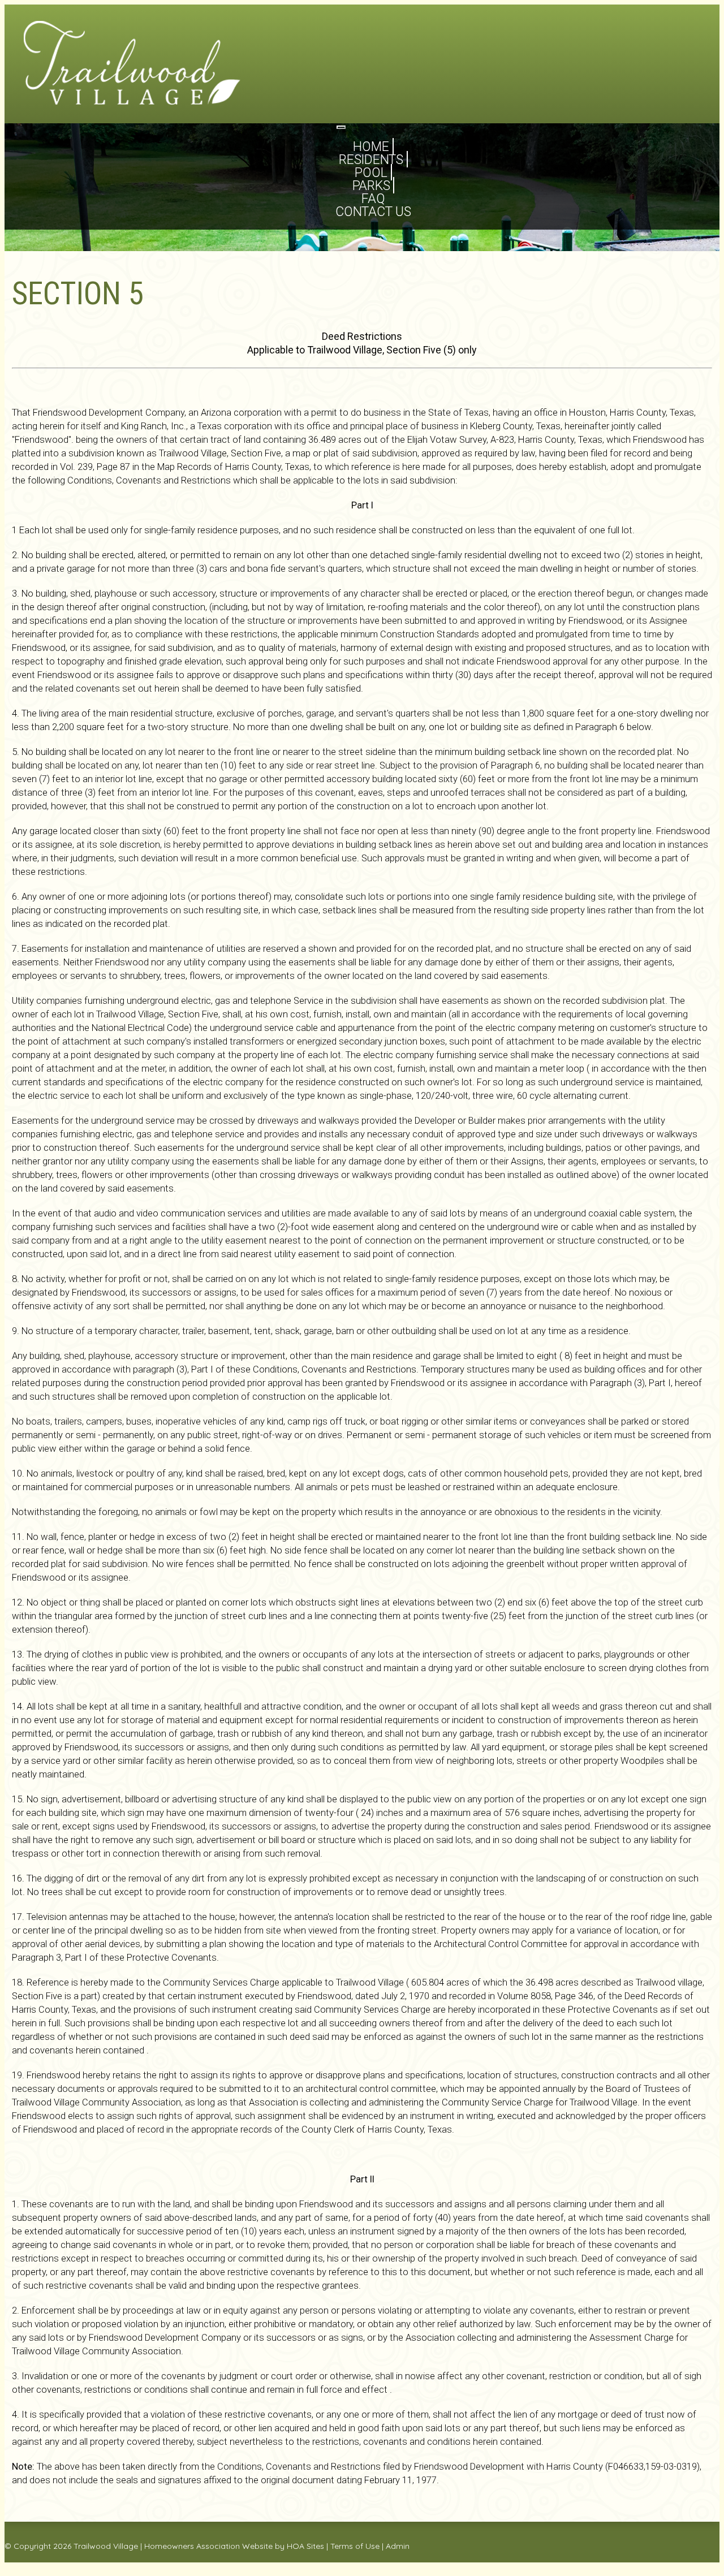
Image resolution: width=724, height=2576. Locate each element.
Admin (398, 2546)
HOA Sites (305, 2546)
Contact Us (373, 212)
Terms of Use (355, 2546)
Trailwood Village (106, 2546)
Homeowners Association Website (208, 2546)
